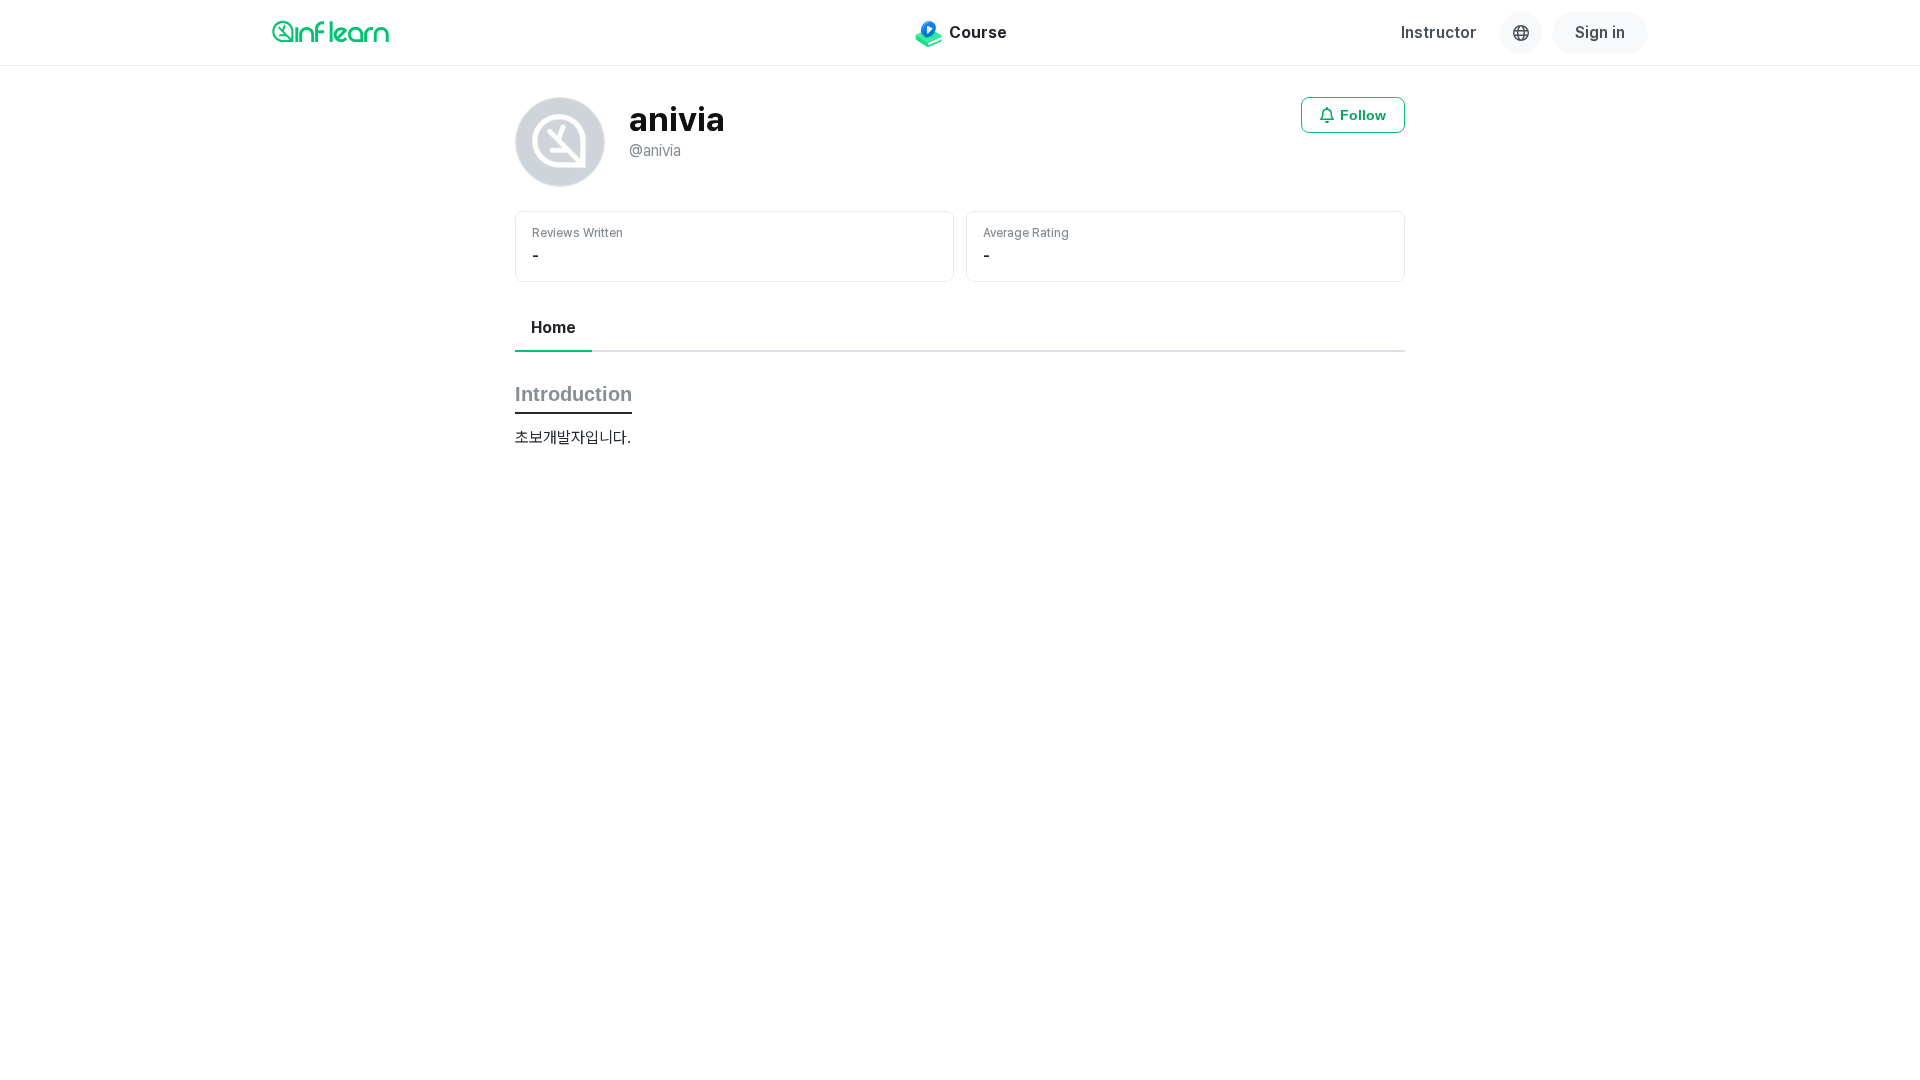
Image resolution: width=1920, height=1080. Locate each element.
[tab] (553, 329)
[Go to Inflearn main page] (330, 31)
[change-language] (1521, 33)
